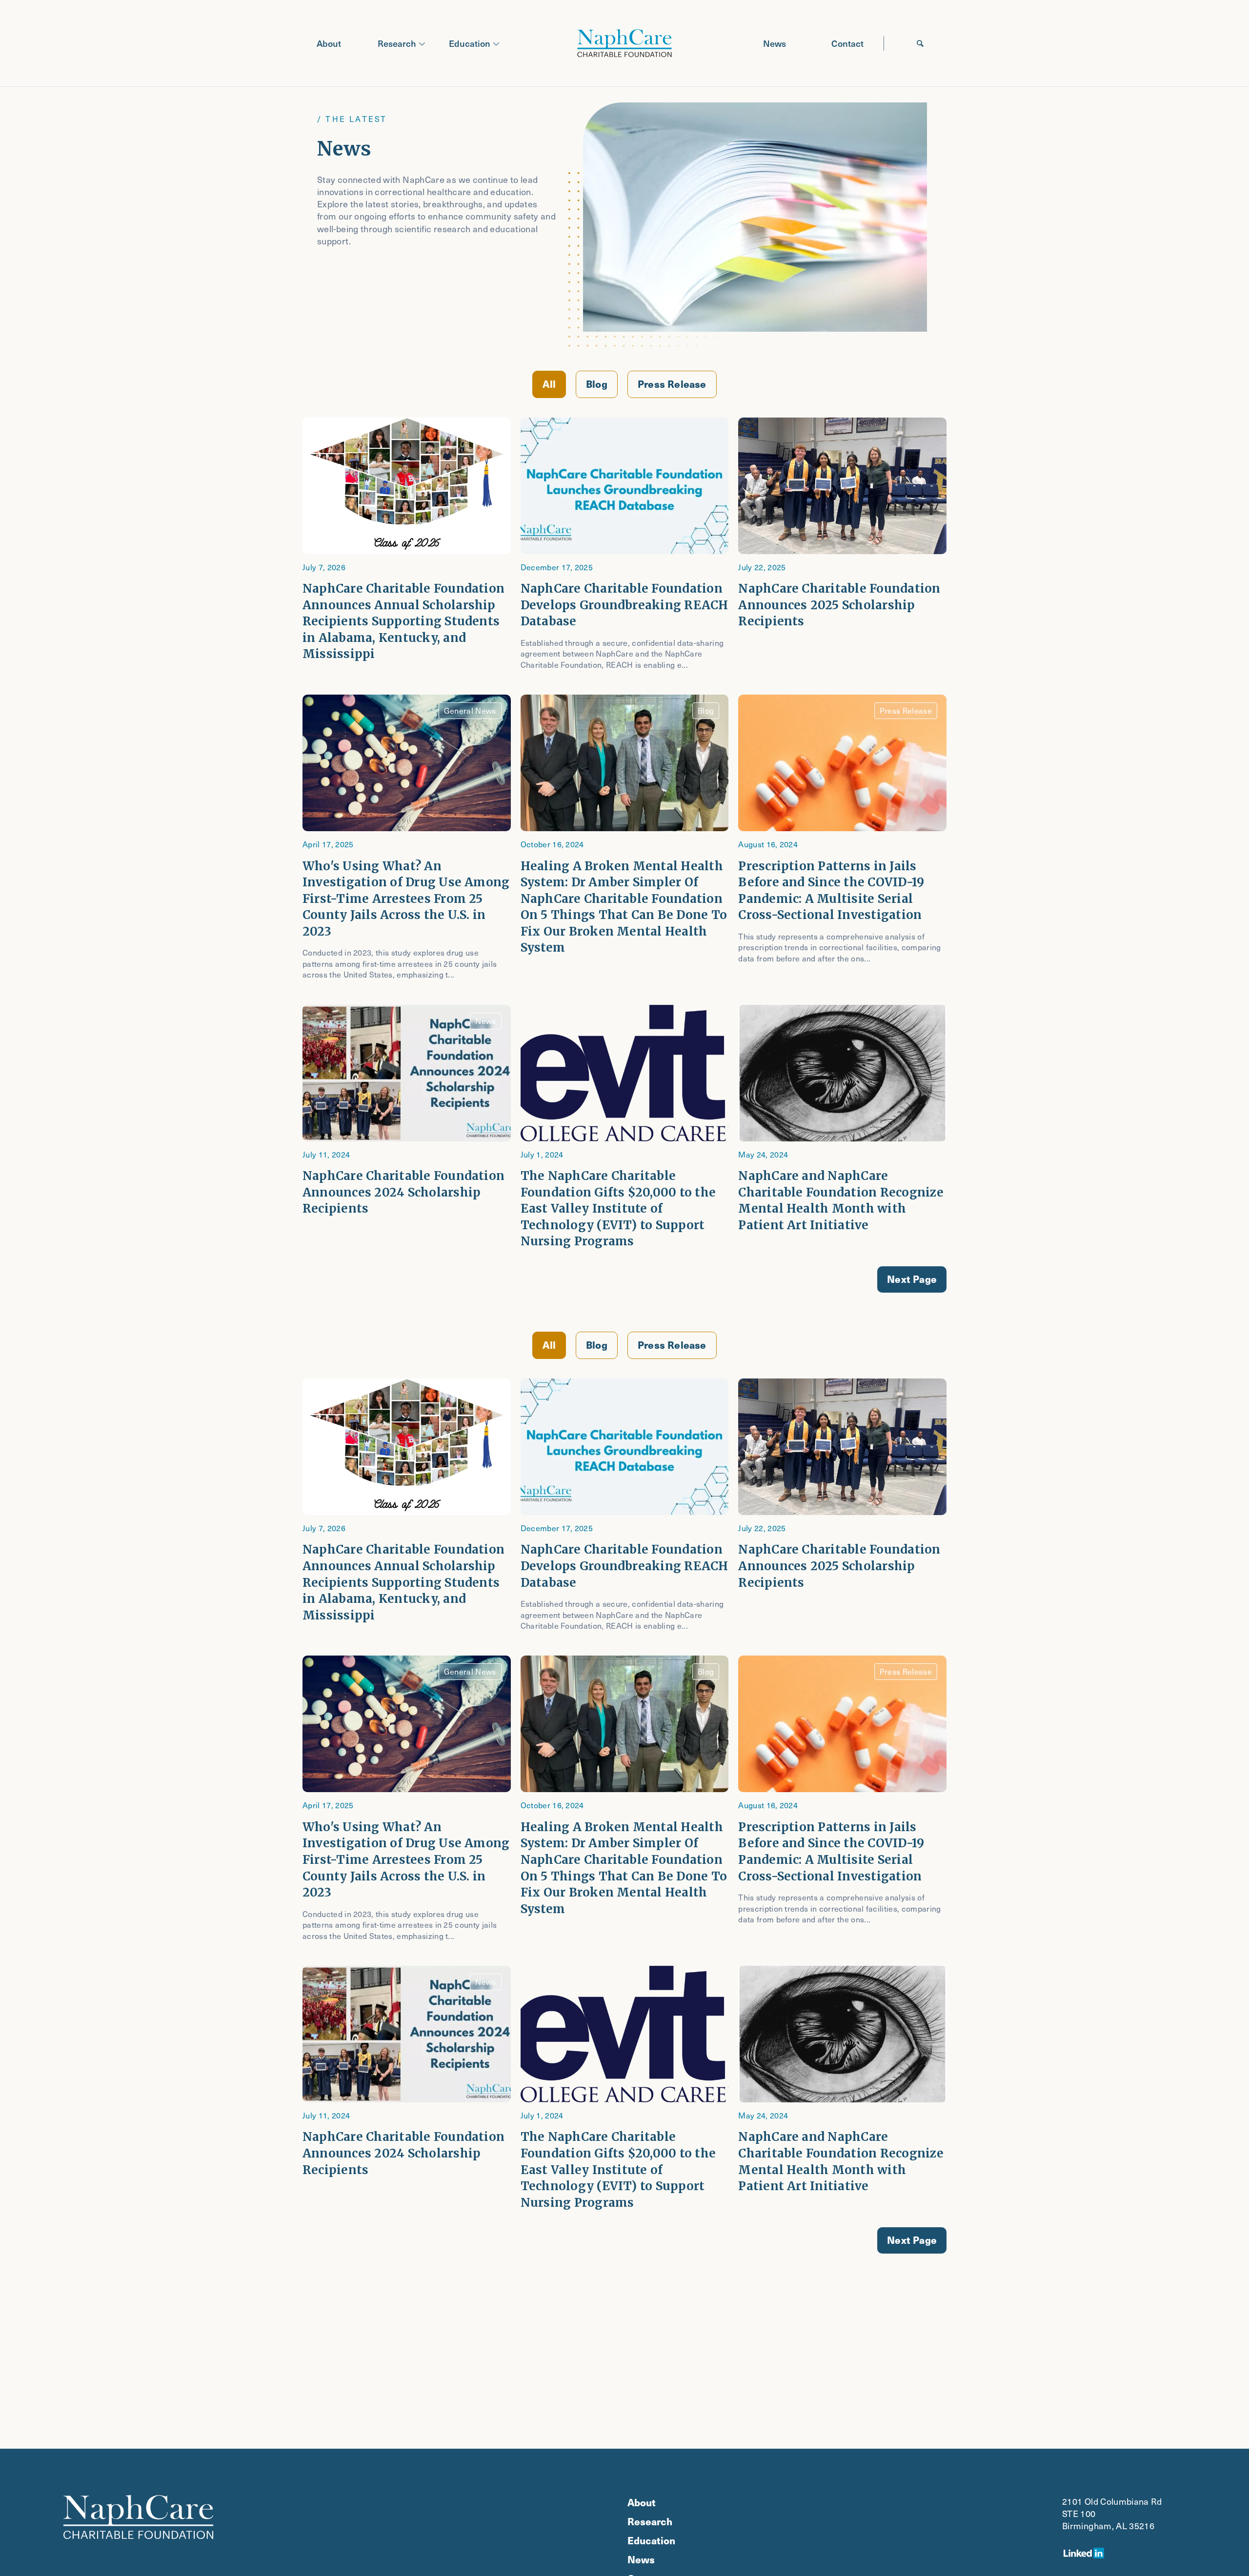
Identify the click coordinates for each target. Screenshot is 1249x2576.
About (329, 43)
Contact (847, 43)
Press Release (672, 384)
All (549, 384)
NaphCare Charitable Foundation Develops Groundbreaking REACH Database (624, 605)
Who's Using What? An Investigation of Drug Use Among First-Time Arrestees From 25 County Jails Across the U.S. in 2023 (406, 899)
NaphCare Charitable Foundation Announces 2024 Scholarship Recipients (403, 1192)
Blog (597, 384)
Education (470, 43)
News (775, 43)
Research (397, 43)
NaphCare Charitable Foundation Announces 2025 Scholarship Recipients (839, 605)
